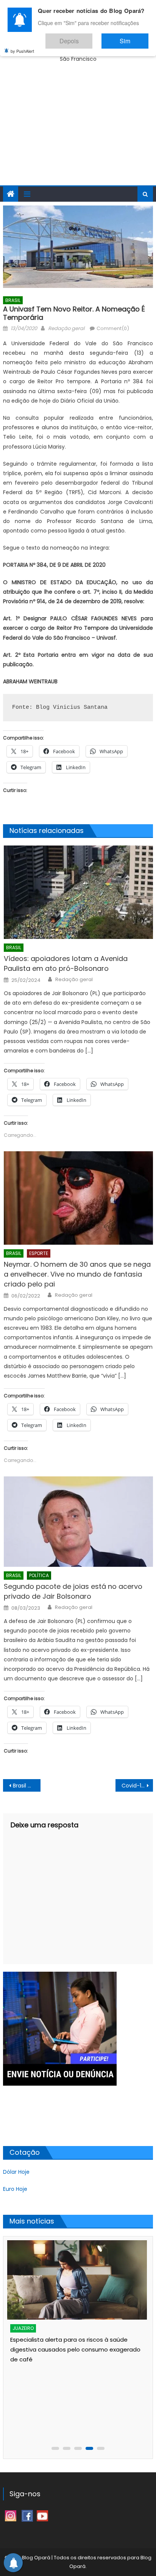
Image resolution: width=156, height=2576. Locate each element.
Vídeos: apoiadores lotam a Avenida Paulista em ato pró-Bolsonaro (66, 963)
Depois (92, 37)
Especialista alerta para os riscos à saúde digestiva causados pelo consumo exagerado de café (75, 2349)
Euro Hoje (15, 2189)
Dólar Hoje (16, 2172)
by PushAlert (22, 46)
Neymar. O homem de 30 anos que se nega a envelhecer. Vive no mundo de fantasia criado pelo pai (77, 1274)
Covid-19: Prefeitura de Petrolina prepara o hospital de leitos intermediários (137, 1786)
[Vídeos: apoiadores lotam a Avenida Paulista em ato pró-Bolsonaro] (78, 892)
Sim (133, 37)
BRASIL (13, 300)
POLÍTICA (39, 1575)
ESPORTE (39, 1253)
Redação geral (66, 328)
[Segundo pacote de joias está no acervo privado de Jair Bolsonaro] (78, 1522)
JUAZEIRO (23, 2328)
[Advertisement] (78, 132)
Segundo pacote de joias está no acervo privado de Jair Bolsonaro (73, 1591)
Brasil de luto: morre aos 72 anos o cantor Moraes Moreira (27, 1786)
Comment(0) (113, 328)
